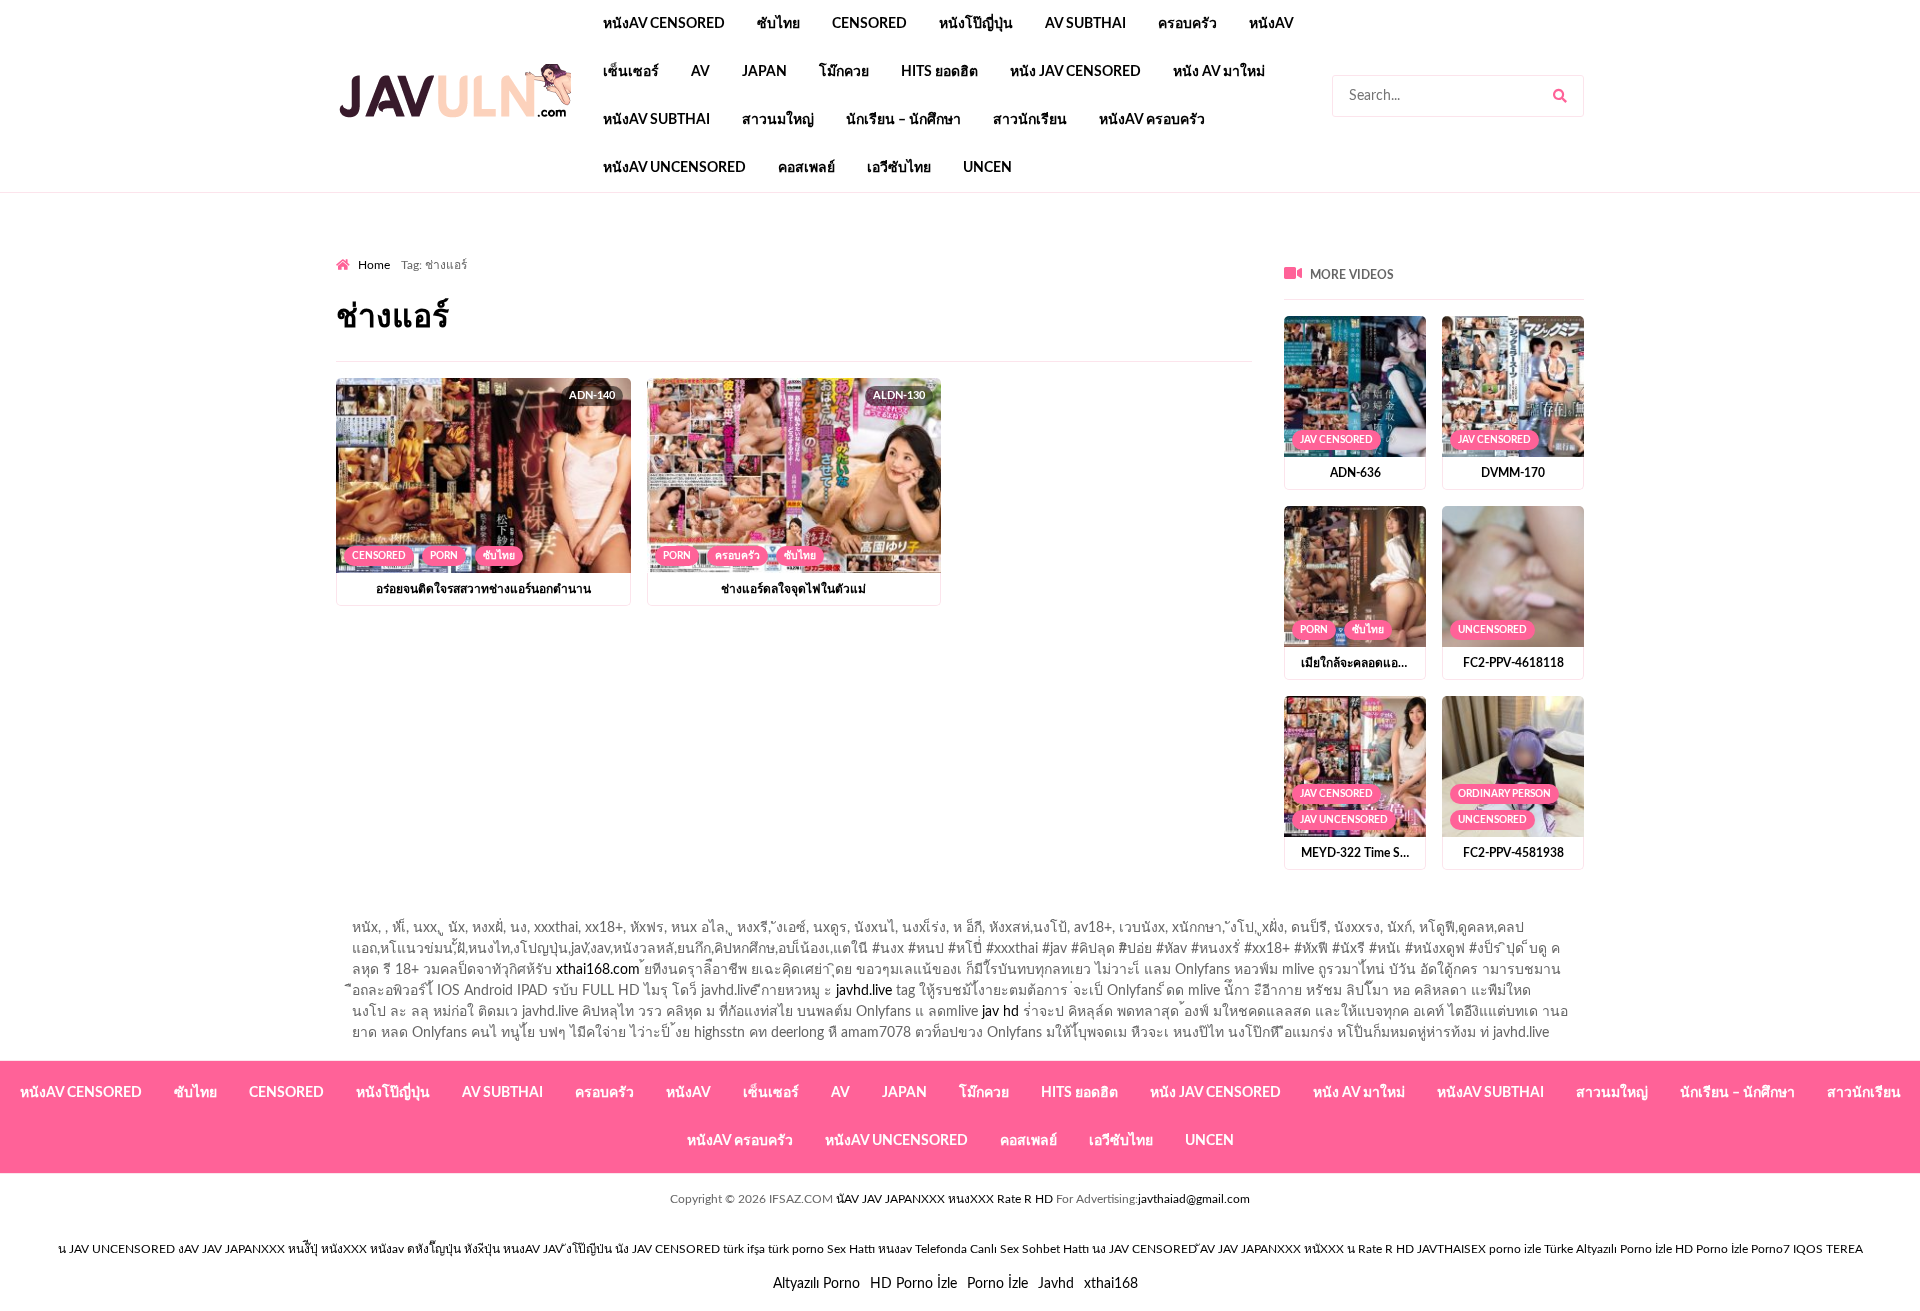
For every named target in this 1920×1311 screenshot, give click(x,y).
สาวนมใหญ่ (778, 120)
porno (354, 251)
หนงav (895, 1249)
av (700, 72)
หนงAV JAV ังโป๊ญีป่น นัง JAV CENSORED (611, 1249)
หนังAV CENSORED (664, 24)
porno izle (407, 251)
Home (374, 265)
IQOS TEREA (1828, 1249)
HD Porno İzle (913, 1284)
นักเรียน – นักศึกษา (903, 120)
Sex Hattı (851, 1249)
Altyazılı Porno (816, 1284)
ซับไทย (778, 24)
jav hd (1000, 1012)
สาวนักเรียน (1030, 120)
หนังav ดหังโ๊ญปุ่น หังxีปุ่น (435, 1249)
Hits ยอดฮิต (939, 72)
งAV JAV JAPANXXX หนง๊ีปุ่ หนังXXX (272, 1249)
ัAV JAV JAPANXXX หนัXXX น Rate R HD (1307, 1249)
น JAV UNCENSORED (116, 1249)
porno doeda (480, 251)
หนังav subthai (656, 120)
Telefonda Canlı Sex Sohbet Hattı (1002, 1249)
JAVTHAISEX (1451, 1249)
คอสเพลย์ (806, 168)
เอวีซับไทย (899, 168)
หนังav (1271, 24)
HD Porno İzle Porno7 (1732, 1249)
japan (764, 72)
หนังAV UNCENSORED (674, 168)
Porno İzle (997, 1284)
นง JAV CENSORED (1144, 1249)
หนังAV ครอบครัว (1152, 120)
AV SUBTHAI (1085, 24)
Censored (869, 24)
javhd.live (864, 991)
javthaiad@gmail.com (1194, 1199)
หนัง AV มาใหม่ (1219, 72)
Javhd (1056, 1284)
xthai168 (1111, 1284)
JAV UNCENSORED (1344, 820)
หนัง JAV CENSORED (1075, 72)
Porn (444, 556)
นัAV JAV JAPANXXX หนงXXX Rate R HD (944, 1199)
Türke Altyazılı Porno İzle (1608, 1249)
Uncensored (1492, 630)
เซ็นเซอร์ (631, 72)
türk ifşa (744, 1249)
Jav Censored (1336, 440)
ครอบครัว (1187, 24)
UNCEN (987, 168)
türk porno (796, 1249)
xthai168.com (598, 970)
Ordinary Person (1504, 794)
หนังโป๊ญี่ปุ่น (976, 24)
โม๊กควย (844, 72)
